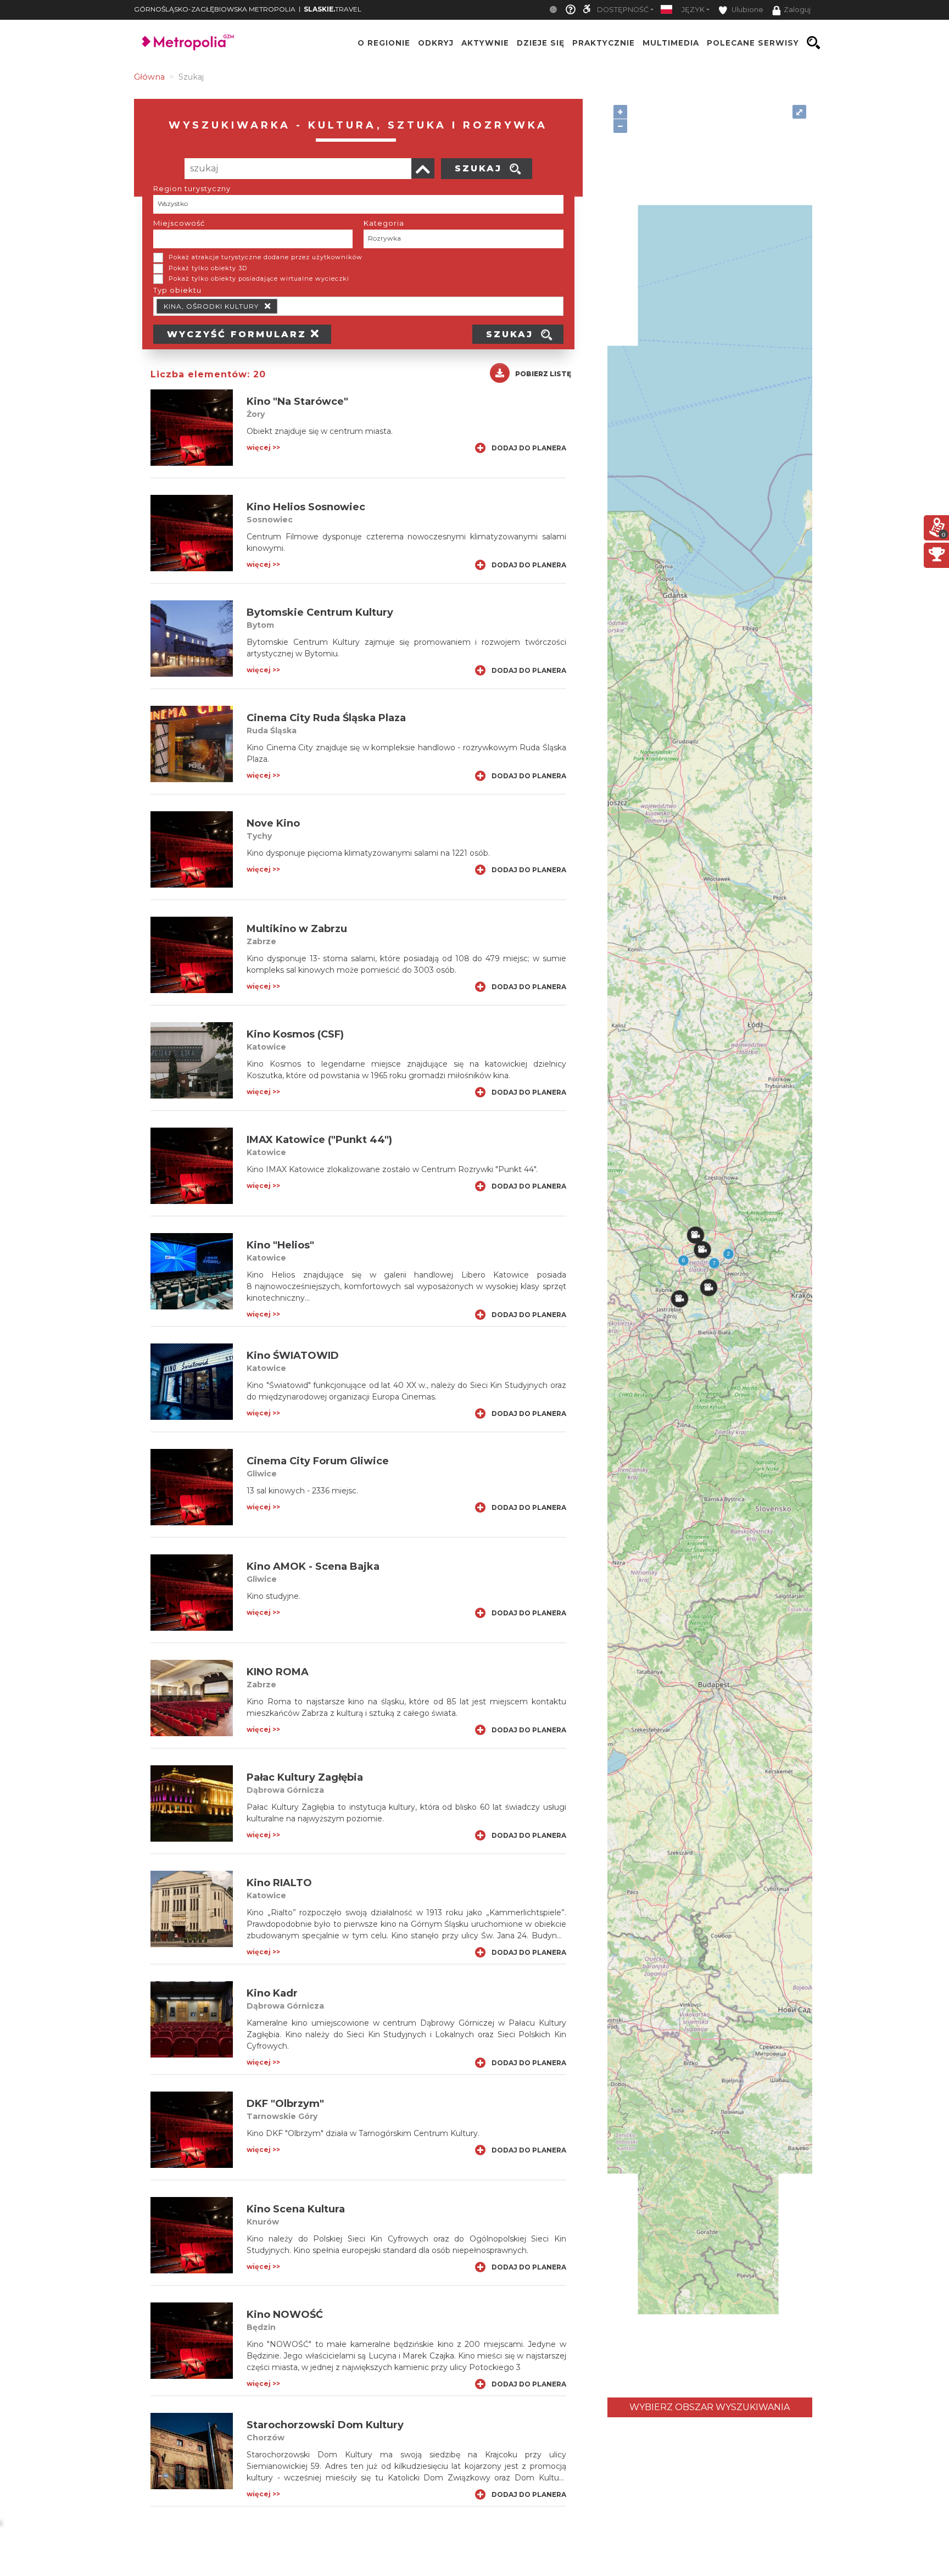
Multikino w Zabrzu (297, 929)
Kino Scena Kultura (296, 2209)
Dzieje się (541, 43)
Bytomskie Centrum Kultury (320, 612)
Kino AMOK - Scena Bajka (313, 1566)
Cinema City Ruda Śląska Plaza (326, 718)
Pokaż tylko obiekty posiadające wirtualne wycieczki (259, 278)
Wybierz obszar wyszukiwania (710, 2407)
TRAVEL (333, 9)
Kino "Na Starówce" (297, 402)
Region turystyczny (192, 188)
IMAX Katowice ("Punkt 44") (319, 1140)
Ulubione (747, 10)
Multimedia (671, 43)
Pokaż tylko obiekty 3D (208, 268)
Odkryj (436, 43)
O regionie (384, 43)
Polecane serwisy (753, 43)
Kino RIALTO (279, 1883)
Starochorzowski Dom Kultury (325, 2425)
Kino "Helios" (280, 1245)
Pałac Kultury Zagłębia (305, 1777)
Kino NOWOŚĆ (285, 2315)
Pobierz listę (543, 374)
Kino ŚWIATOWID (293, 1356)
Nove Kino (273, 823)
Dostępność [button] (623, 10)
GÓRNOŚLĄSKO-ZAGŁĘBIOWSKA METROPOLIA (215, 9)
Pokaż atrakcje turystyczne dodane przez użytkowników (266, 257)
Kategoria (384, 223)
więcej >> (263, 447)
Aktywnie (485, 43)
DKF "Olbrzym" (285, 2104)
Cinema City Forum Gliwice (318, 1461)
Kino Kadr (272, 1993)
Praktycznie (604, 43)
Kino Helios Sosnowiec (306, 507)
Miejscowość (179, 223)
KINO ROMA (278, 1672)
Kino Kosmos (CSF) (295, 1034)
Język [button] (693, 10)
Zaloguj (797, 10)
